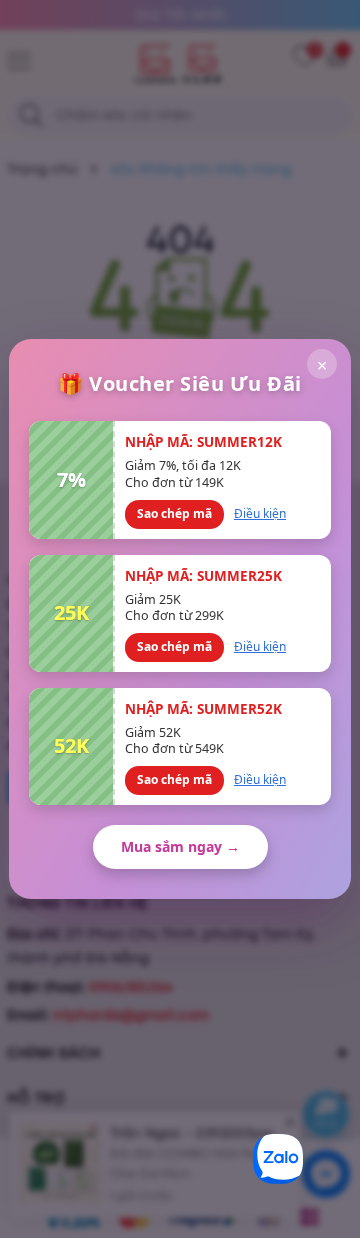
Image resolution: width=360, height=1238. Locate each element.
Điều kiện (260, 513)
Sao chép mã (174, 513)
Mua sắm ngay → (180, 846)
